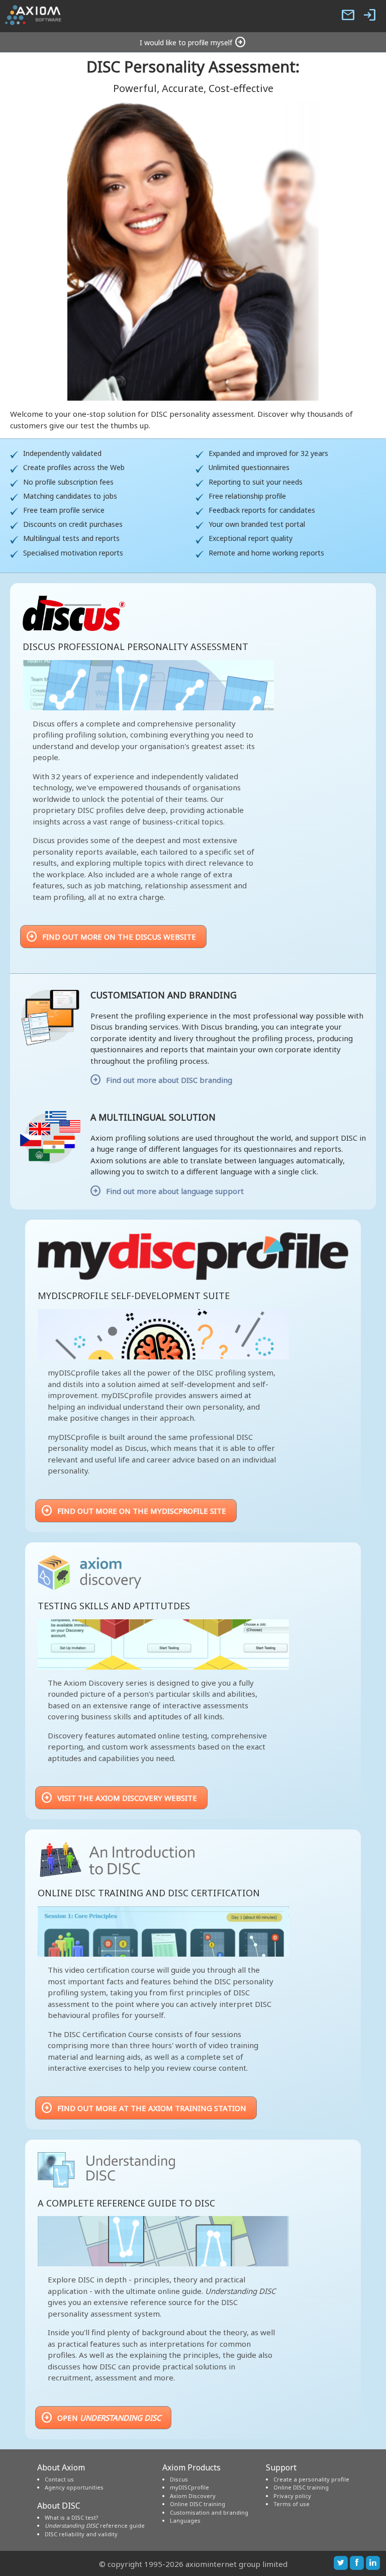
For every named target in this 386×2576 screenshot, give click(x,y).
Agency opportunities (74, 2487)
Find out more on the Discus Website (111, 937)
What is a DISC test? (72, 2517)
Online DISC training (198, 2504)
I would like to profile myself (193, 42)
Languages (185, 2520)
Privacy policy (292, 2496)
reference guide (95, 2525)
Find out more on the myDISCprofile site (133, 1511)
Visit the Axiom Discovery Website (119, 1798)
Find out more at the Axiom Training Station (143, 2108)
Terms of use (292, 2504)
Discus (179, 2479)
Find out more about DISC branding (169, 1080)
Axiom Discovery (193, 2496)
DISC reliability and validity (81, 2534)
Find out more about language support (175, 1191)
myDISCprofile (189, 2487)
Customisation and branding (209, 2512)
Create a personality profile (311, 2479)
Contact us (59, 2479)
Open (101, 2418)
